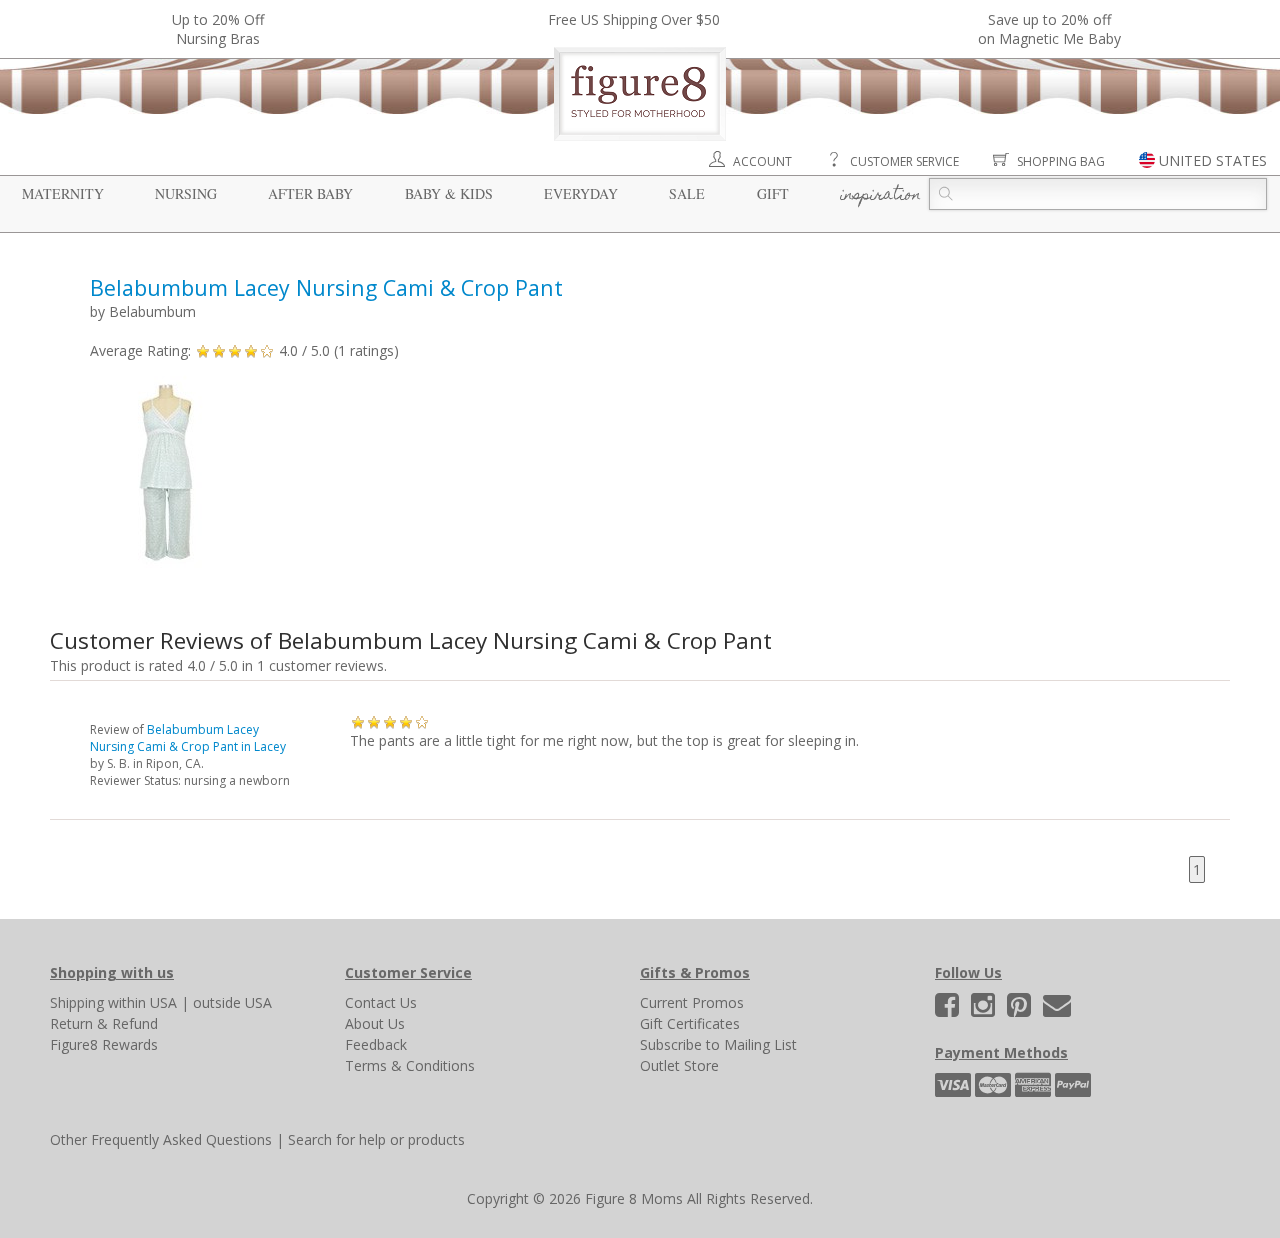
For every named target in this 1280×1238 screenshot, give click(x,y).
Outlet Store (679, 1065)
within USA (142, 1002)
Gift (773, 193)
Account (762, 161)
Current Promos (692, 1002)
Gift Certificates (690, 1023)
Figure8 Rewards (104, 1044)
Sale (687, 193)
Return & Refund (104, 1023)
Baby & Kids (449, 193)
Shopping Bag (1061, 161)
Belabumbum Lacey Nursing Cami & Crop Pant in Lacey (188, 738)
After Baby (310, 193)
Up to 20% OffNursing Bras (218, 29)
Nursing (186, 193)
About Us (375, 1023)
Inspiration (880, 196)
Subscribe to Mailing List (718, 1044)
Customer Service (904, 161)
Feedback (376, 1044)
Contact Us (381, 1002)
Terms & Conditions (410, 1065)
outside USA (232, 1002)
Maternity (63, 193)
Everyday (581, 193)
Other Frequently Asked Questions (161, 1139)
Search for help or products (376, 1139)
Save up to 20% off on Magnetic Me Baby (1049, 29)
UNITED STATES (1213, 160)
